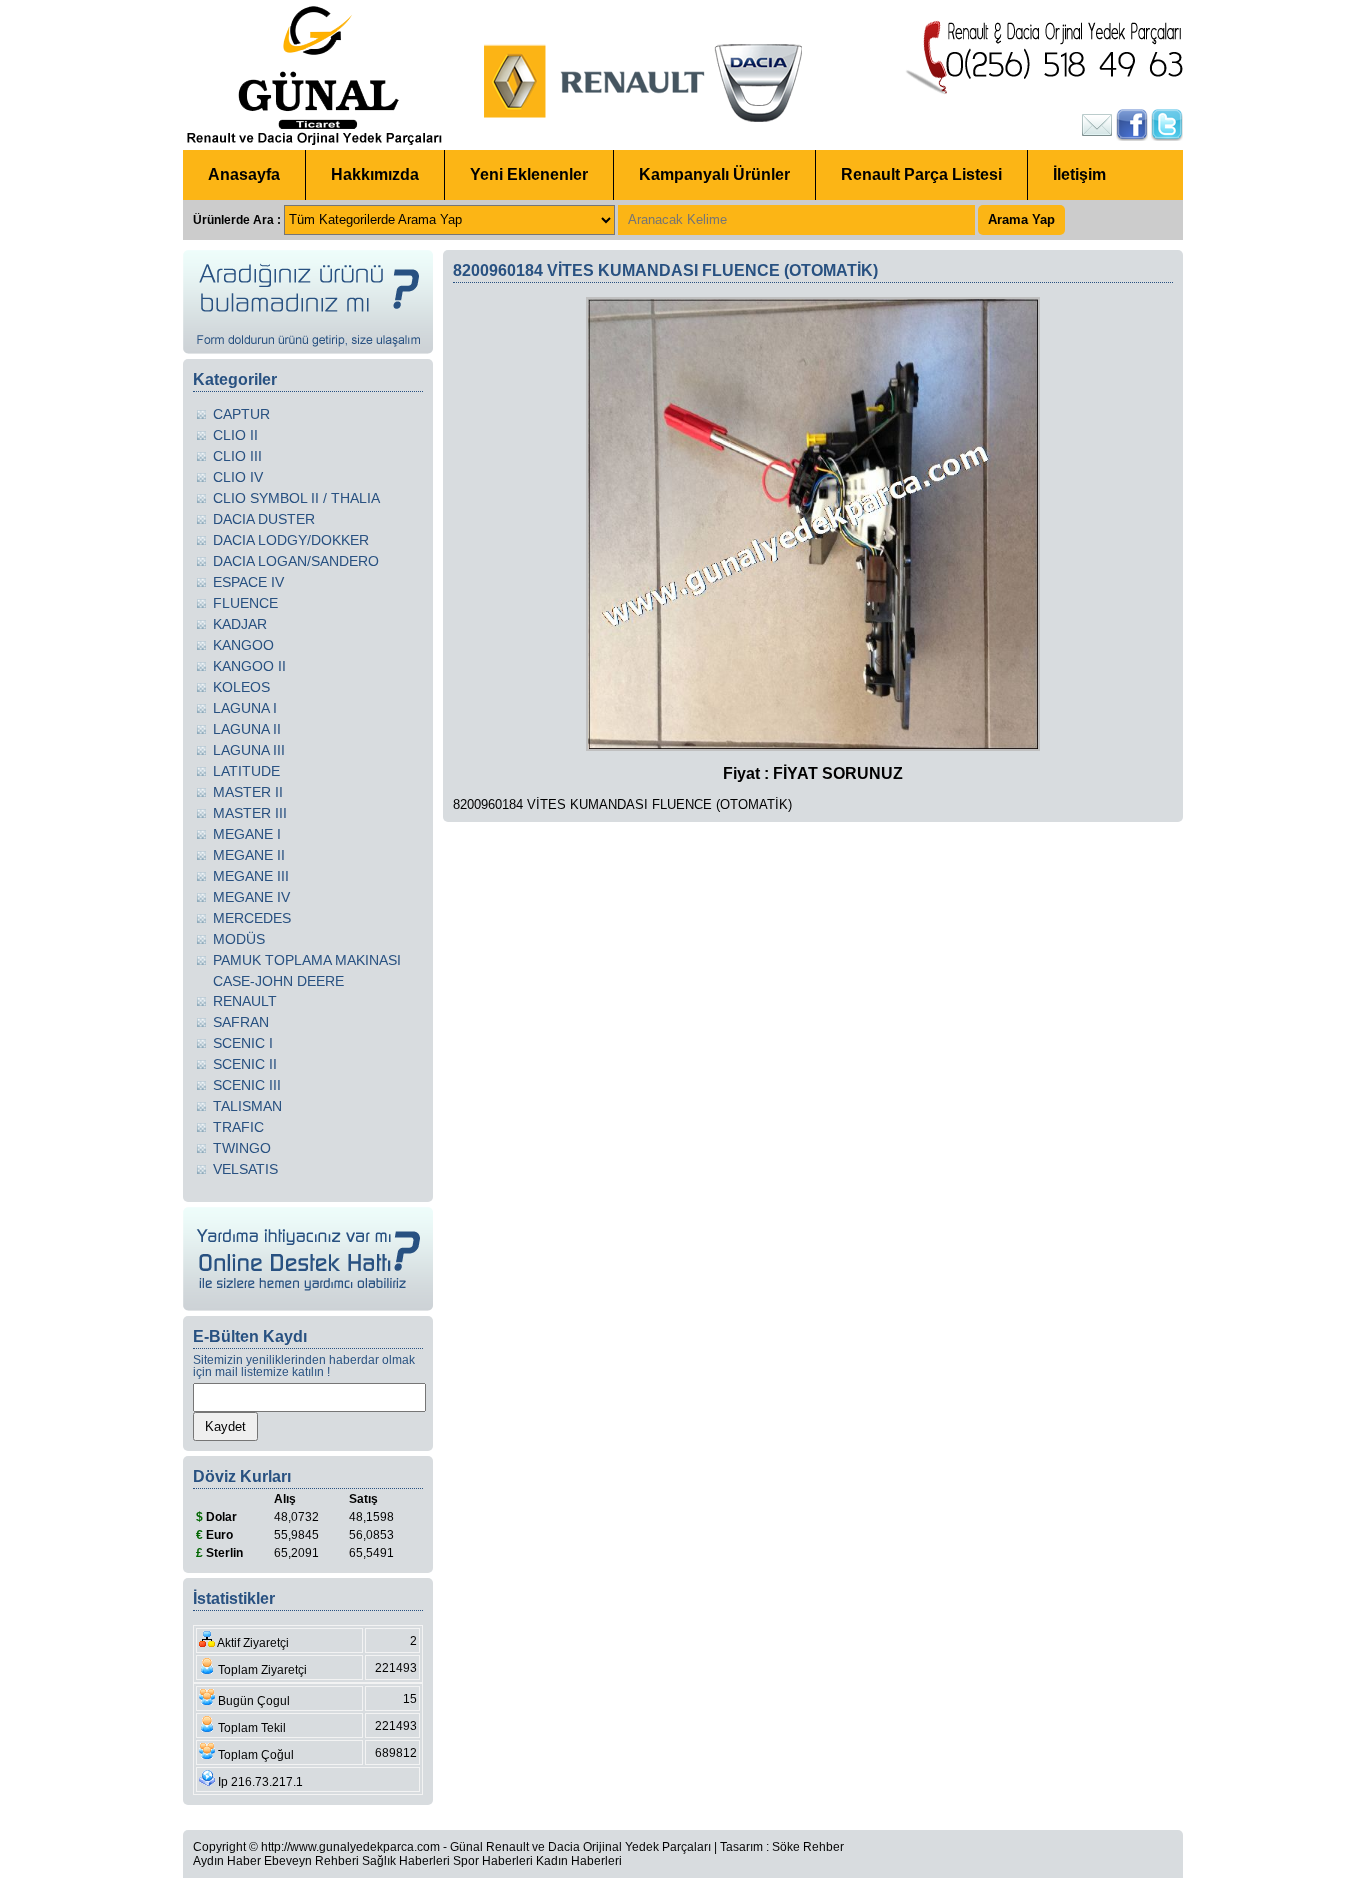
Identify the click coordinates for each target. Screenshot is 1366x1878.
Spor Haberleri (493, 1861)
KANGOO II (249, 666)
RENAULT (245, 1001)
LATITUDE (246, 771)
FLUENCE (245, 603)
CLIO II (235, 435)
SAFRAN (241, 1022)
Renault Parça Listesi (921, 174)
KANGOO (243, 645)
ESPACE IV (248, 582)
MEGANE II (249, 855)
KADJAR (240, 624)
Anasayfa (244, 174)
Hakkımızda (375, 174)
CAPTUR (241, 414)
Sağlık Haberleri (406, 1861)
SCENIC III (247, 1085)
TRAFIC (238, 1127)
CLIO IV (238, 477)
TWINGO (242, 1148)
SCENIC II (245, 1064)
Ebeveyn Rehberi (311, 1861)
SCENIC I (243, 1043)
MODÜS (239, 939)
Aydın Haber (227, 1861)
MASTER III (250, 813)
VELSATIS (245, 1169)
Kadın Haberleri (579, 1861)
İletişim (1079, 174)
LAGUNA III (249, 750)
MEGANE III (251, 876)
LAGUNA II (247, 729)
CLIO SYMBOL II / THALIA (296, 498)
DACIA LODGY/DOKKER (291, 540)
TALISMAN (247, 1106)
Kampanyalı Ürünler (714, 174)
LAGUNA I (245, 708)
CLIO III (237, 456)
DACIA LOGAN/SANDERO (296, 561)
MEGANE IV (251, 897)
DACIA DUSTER (264, 519)
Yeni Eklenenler (529, 174)
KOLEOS (241, 687)
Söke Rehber (808, 1847)
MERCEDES (252, 918)
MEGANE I (247, 834)
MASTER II (248, 792)
